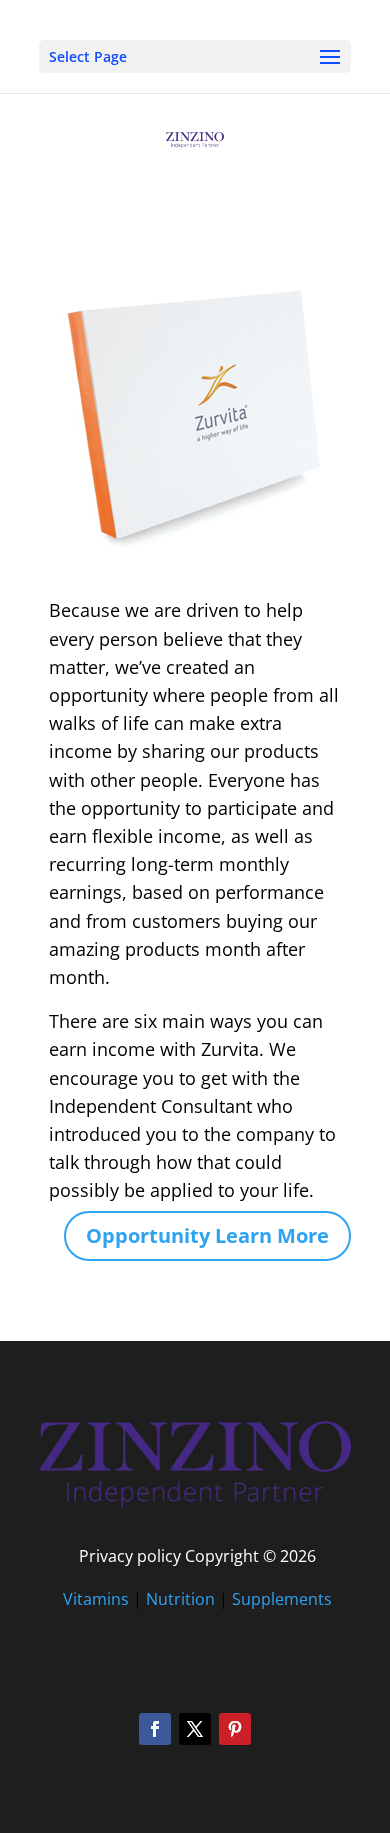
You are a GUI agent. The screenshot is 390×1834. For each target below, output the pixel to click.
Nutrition (180, 1599)
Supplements (282, 1599)
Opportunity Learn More (207, 1235)
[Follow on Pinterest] (235, 1729)
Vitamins (96, 1599)
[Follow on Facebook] (155, 1729)
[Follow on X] (195, 1729)
